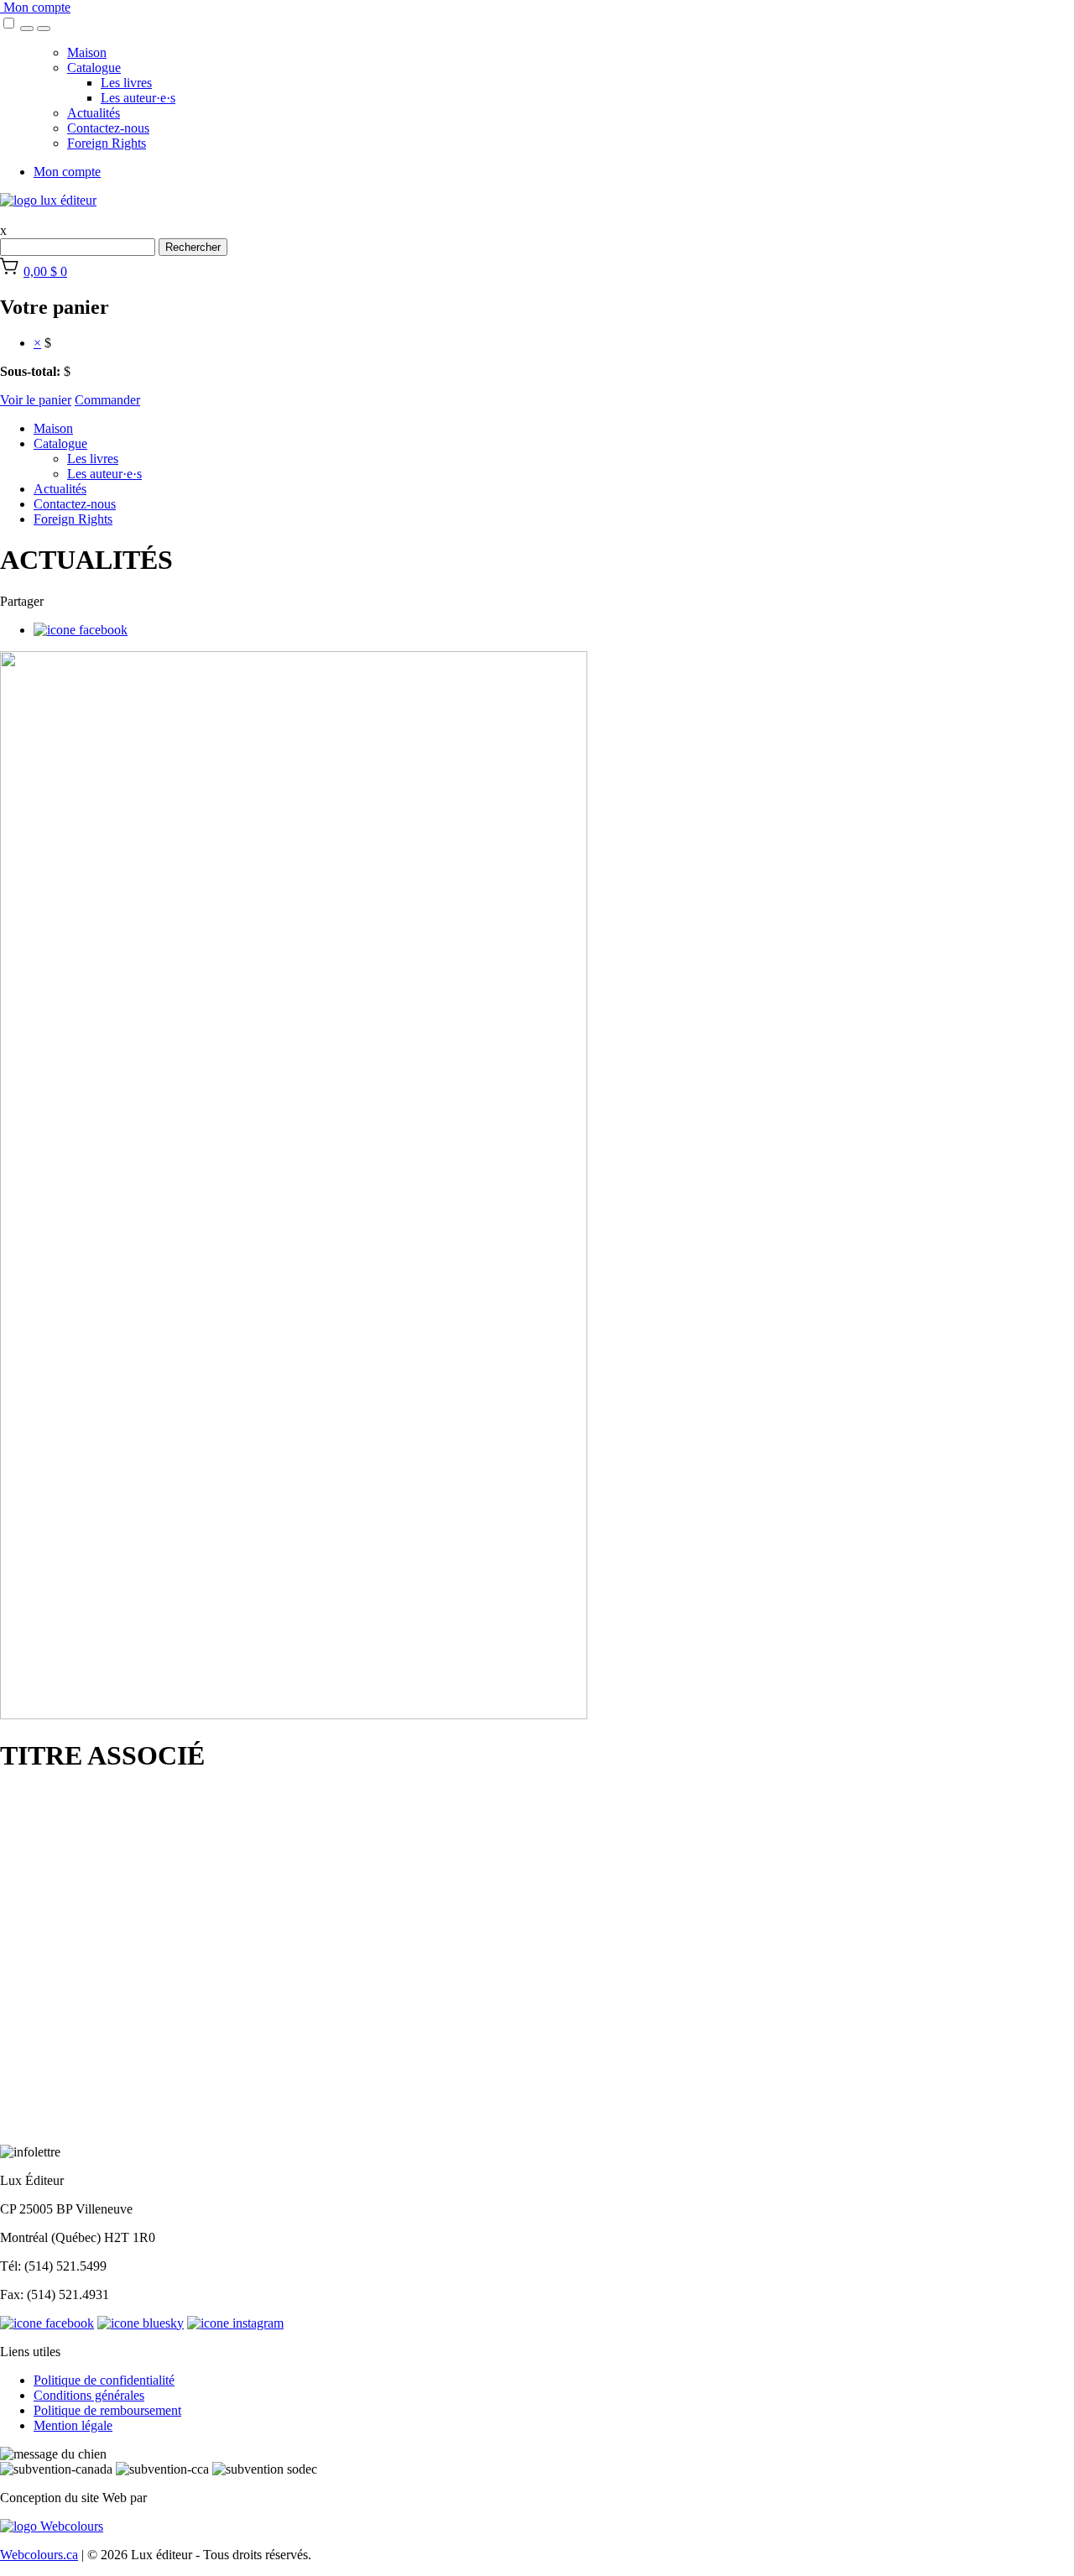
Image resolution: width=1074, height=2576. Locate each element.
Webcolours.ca (39, 2555)
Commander (107, 400)
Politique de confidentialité (104, 2380)
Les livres (126, 83)
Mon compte (35, 7)
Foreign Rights (107, 143)
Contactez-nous (108, 128)
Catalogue (94, 68)
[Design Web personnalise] (52, 2526)
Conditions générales (89, 2395)
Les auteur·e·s (138, 98)
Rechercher (193, 247)
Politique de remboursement (107, 2410)
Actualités (94, 113)
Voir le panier (36, 400)
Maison (87, 52)
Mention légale (73, 2425)
